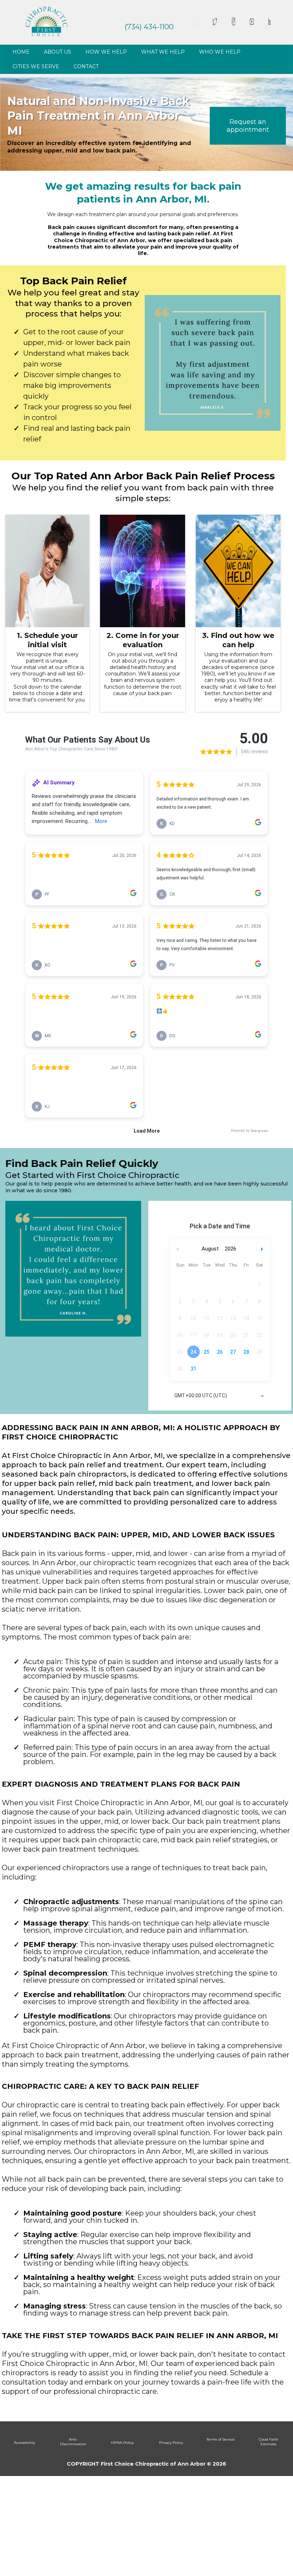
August (210, 1249)
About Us (58, 52)
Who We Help (220, 52)
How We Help (106, 52)
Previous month (178, 1249)
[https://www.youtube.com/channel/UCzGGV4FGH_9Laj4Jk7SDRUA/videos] (252, 22)
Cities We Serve (36, 66)
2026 (230, 1249)
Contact (86, 66)
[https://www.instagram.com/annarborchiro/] (234, 22)
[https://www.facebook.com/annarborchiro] (197, 21)
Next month (263, 1249)
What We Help (163, 52)
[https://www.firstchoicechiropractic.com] (46, 21)
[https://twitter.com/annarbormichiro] (215, 22)
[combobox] (220, 1396)
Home (21, 52)
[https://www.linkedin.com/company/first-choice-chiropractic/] (270, 22)
